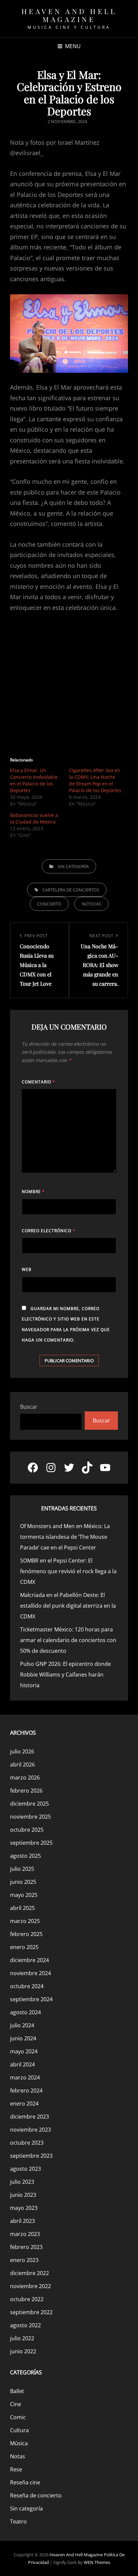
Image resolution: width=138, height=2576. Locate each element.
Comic (18, 2417)
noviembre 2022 (30, 2286)
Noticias (91, 904)
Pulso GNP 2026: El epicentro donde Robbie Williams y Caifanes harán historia (65, 1675)
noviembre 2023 (30, 2130)
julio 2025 (22, 1869)
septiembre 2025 (31, 1843)
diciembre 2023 (29, 2117)
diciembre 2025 (29, 1804)
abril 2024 (22, 2064)
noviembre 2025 (30, 1817)
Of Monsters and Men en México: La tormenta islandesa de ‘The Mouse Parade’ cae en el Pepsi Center (65, 1537)
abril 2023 (22, 2221)
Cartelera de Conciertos (71, 890)
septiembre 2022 (31, 2312)
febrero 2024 (26, 2090)
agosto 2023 (25, 2169)
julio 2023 (22, 2182)
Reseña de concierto (36, 2495)
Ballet (17, 2391)
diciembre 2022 (29, 2273)
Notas (18, 2456)
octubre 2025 (27, 1830)
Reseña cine (25, 2482)
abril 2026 (22, 1764)
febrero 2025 (26, 1934)
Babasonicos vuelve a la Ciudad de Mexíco (34, 818)
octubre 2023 (27, 2143)
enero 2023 (24, 2260)
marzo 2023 (25, 2234)
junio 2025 (23, 1882)
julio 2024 (22, 2025)
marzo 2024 (25, 2077)
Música (19, 2443)
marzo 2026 (25, 1778)
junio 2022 (23, 2351)
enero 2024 (24, 2104)
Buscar (29, 1407)
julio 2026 (22, 1751)
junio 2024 (23, 2038)
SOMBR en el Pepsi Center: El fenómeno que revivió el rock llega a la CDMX (68, 1571)
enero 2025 (24, 1947)
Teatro (18, 2521)
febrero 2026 (26, 1791)
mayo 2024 (24, 2051)
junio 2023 (23, 2195)
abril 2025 (22, 1908)
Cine (16, 2404)
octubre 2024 (27, 1986)
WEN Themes (97, 2562)
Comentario (39, 1082)
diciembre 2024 (29, 1960)
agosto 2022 (25, 2325)
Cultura (19, 2430)
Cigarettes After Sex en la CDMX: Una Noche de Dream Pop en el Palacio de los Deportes (95, 780)
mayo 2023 (24, 2208)
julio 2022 (22, 2338)
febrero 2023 (26, 2247)
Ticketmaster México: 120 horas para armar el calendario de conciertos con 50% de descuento (68, 1640)
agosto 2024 (25, 2012)
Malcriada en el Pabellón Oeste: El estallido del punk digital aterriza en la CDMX (68, 1606)
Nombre (33, 1192)
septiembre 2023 (31, 2156)
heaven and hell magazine (69, 15)
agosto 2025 (25, 1856)
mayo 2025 (24, 1895)
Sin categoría (73, 866)
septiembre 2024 (31, 1999)
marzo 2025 (25, 1921)
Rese (16, 2469)
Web (27, 1269)
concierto (49, 904)
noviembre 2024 (30, 1973)
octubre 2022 (27, 2299)
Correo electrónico (49, 1231)
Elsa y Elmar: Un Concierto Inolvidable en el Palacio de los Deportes (34, 780)
